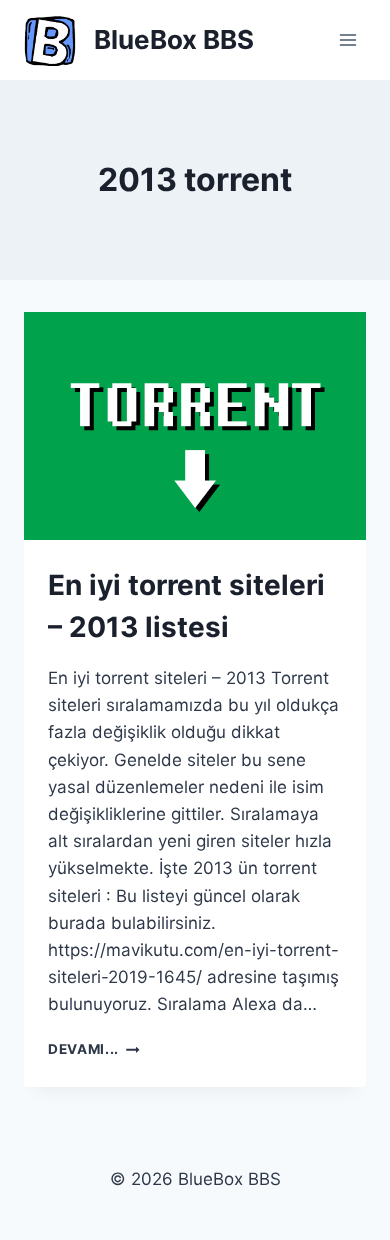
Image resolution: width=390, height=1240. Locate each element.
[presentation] (195, 426)
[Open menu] (347, 39)
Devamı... (94, 1049)
